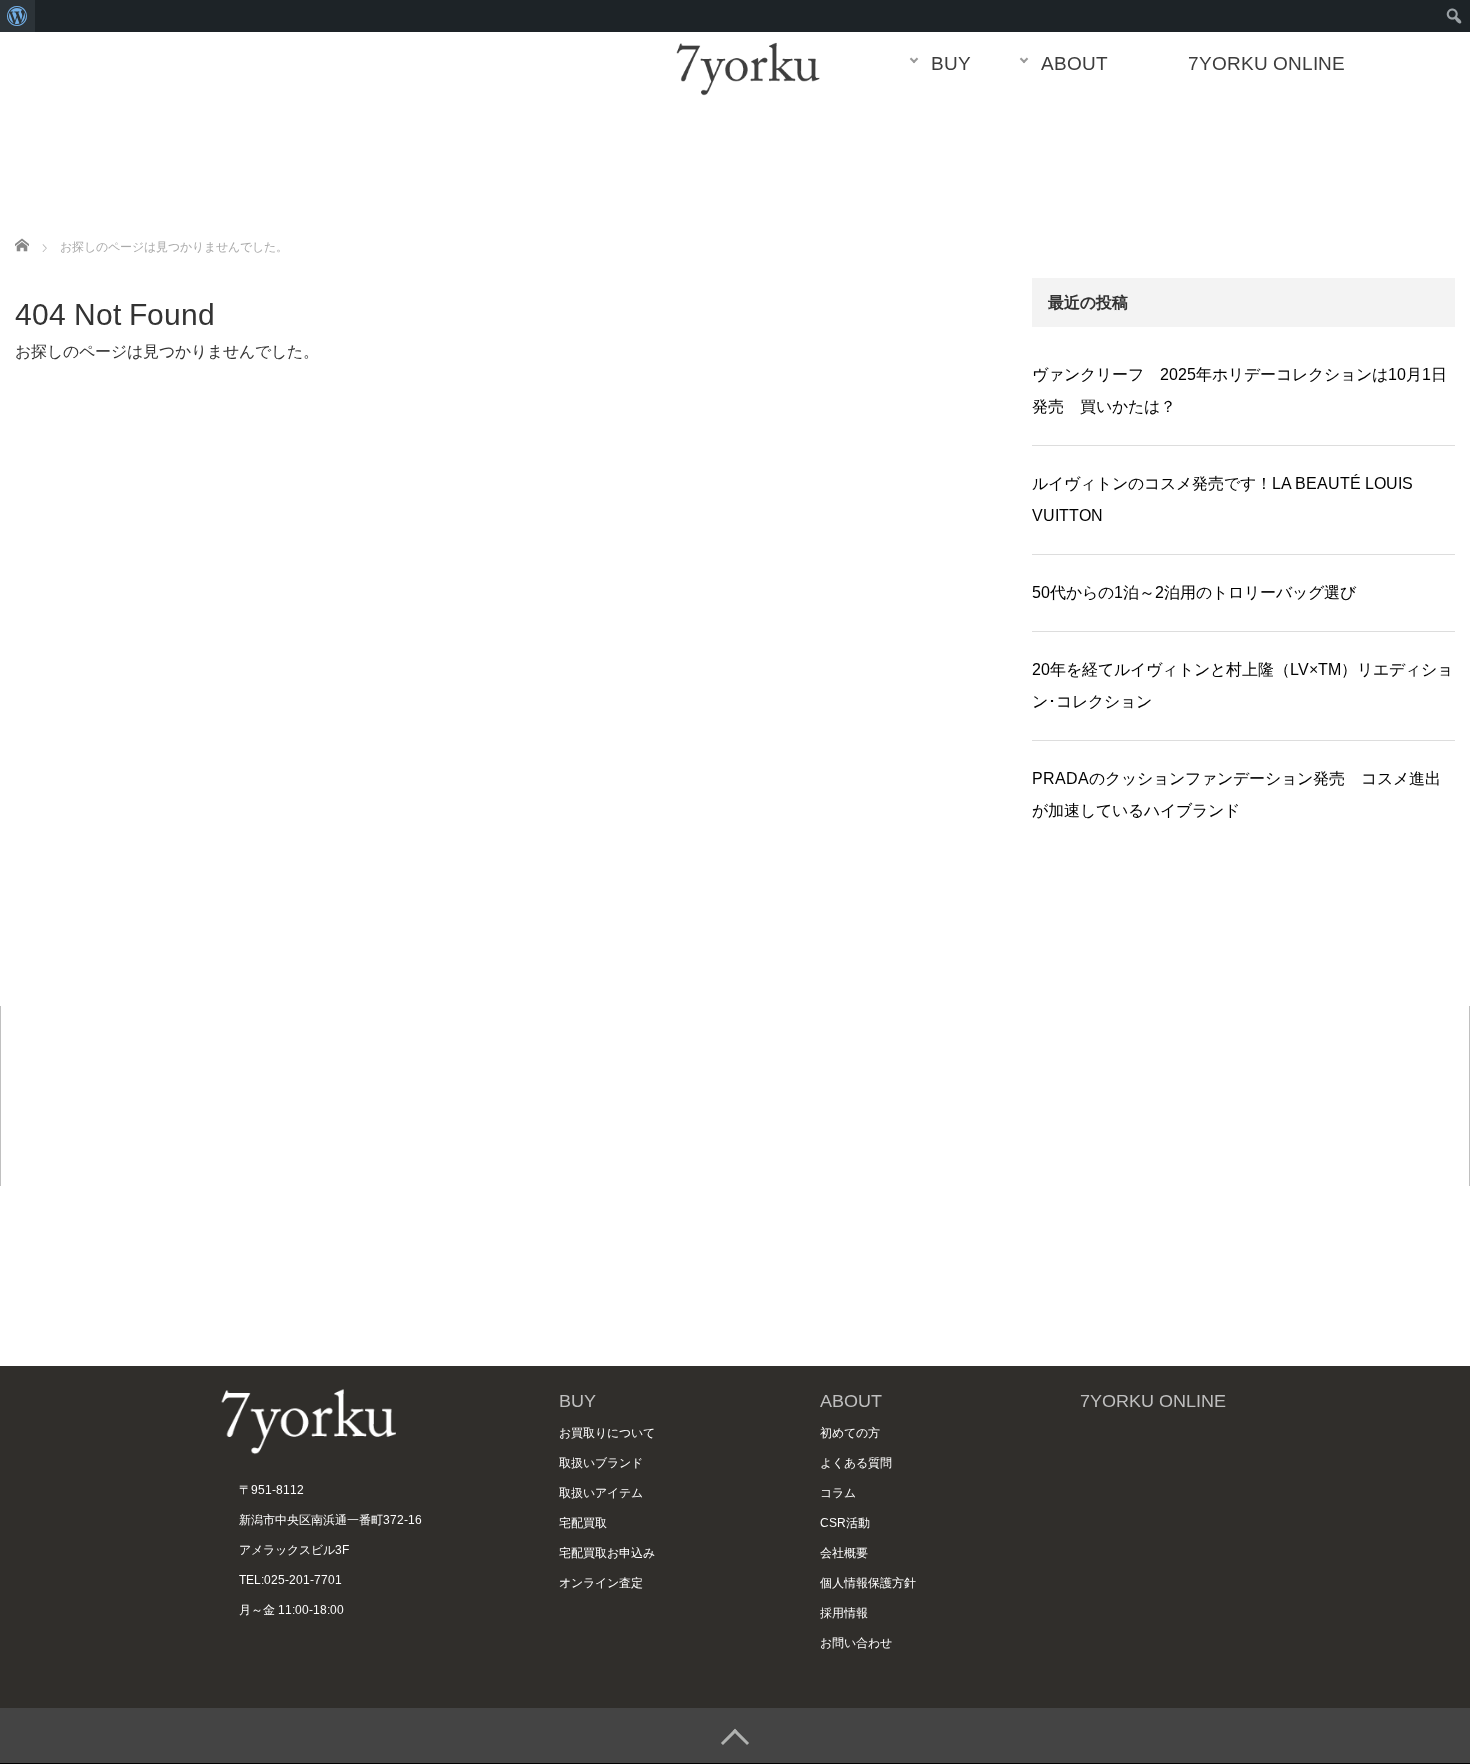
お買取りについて (607, 1432)
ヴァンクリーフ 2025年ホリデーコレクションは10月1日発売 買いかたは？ (1239, 390)
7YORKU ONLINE (1266, 63)
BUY (951, 63)
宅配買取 (583, 1522)
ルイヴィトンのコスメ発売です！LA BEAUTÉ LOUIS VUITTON (1222, 499)
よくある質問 (856, 1462)
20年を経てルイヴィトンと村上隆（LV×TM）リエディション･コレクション (1242, 685)
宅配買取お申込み (607, 1552)
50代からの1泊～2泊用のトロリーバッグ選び (1194, 592)
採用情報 (844, 1612)
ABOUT (1074, 63)
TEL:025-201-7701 (290, 1579)
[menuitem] (17, 16)
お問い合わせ (856, 1642)
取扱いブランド (601, 1462)
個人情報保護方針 (868, 1582)
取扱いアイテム (601, 1492)
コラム (838, 1492)
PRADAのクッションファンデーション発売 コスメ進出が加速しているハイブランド (1236, 794)
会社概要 (844, 1552)
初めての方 (850, 1432)
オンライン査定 (601, 1582)
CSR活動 (845, 1522)
